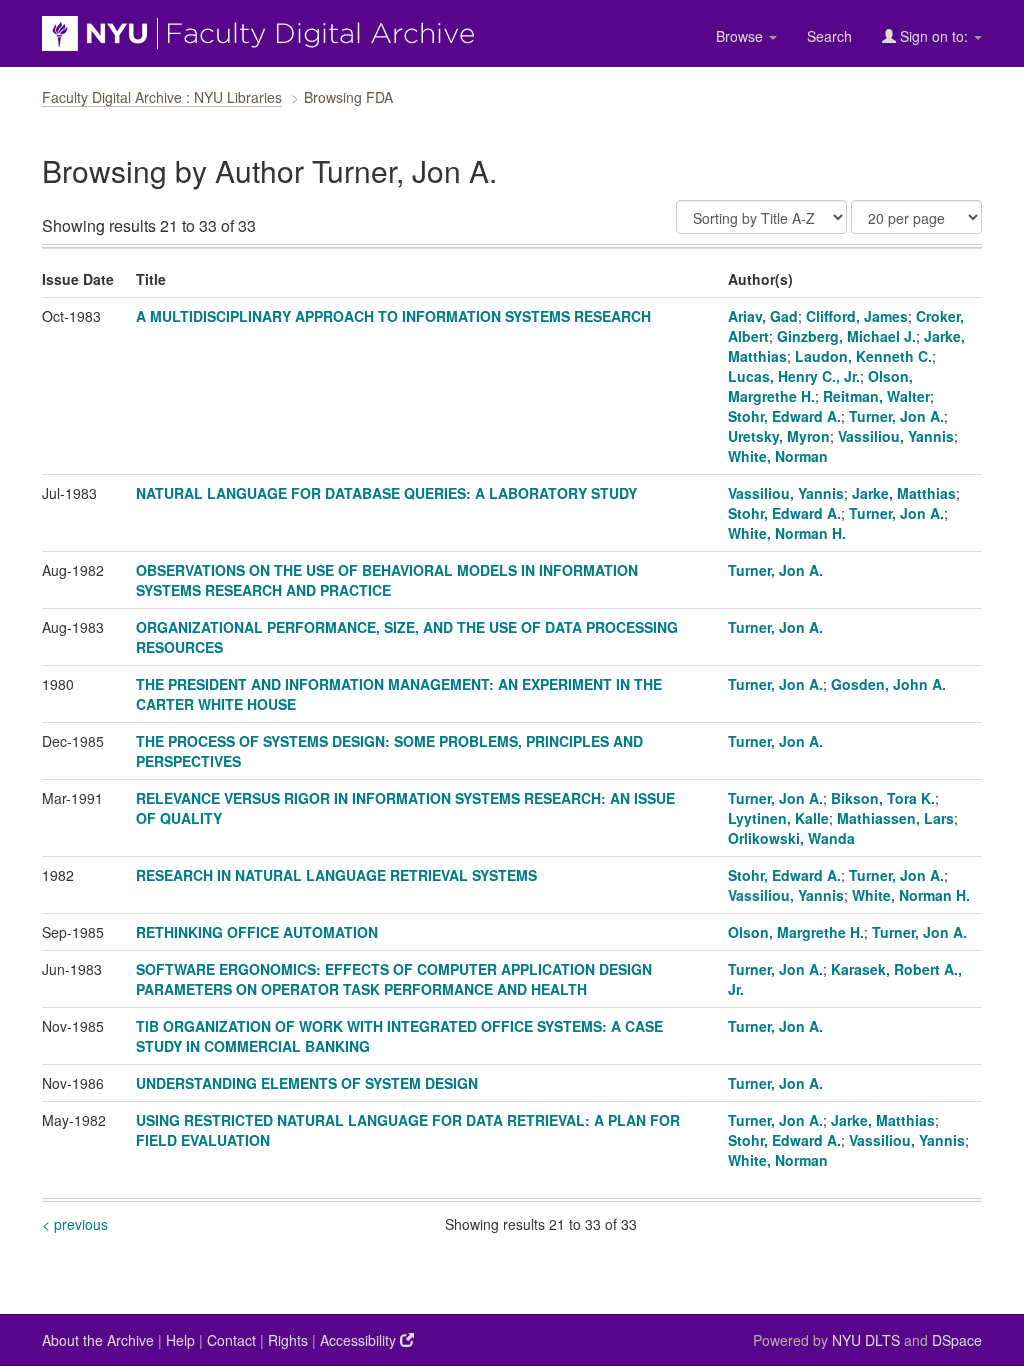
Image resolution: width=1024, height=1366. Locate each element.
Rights (288, 1340)
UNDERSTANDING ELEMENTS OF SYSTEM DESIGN (307, 1083)
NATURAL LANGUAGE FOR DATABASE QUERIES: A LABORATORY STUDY (386, 493)
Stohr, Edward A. (784, 416)
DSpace (957, 1340)
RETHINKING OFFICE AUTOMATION (257, 932)
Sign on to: (934, 36)
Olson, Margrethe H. (796, 932)
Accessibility (360, 1340)
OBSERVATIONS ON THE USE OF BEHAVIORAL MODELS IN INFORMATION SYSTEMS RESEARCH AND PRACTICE (387, 580)
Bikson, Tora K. (883, 798)
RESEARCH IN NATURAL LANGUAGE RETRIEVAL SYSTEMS (336, 875)
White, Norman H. (787, 533)
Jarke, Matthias (904, 493)
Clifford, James (857, 316)
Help (180, 1340)
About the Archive (98, 1340)
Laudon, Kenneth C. (863, 356)
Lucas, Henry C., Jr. (794, 376)
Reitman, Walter (876, 396)
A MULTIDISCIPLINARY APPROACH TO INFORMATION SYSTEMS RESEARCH (393, 316)
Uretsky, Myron (779, 436)
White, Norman (778, 456)
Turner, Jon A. (896, 416)
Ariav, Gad (763, 316)
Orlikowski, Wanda (791, 838)
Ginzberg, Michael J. (846, 336)
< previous (75, 1224)
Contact (231, 1340)
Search (829, 36)
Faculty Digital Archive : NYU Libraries (162, 97)
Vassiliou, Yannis (896, 436)
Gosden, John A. (888, 684)
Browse (741, 36)
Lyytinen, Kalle (778, 818)
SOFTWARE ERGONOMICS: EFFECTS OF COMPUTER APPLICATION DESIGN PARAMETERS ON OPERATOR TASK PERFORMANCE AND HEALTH (394, 979)
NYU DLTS (866, 1340)
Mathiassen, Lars (895, 818)
